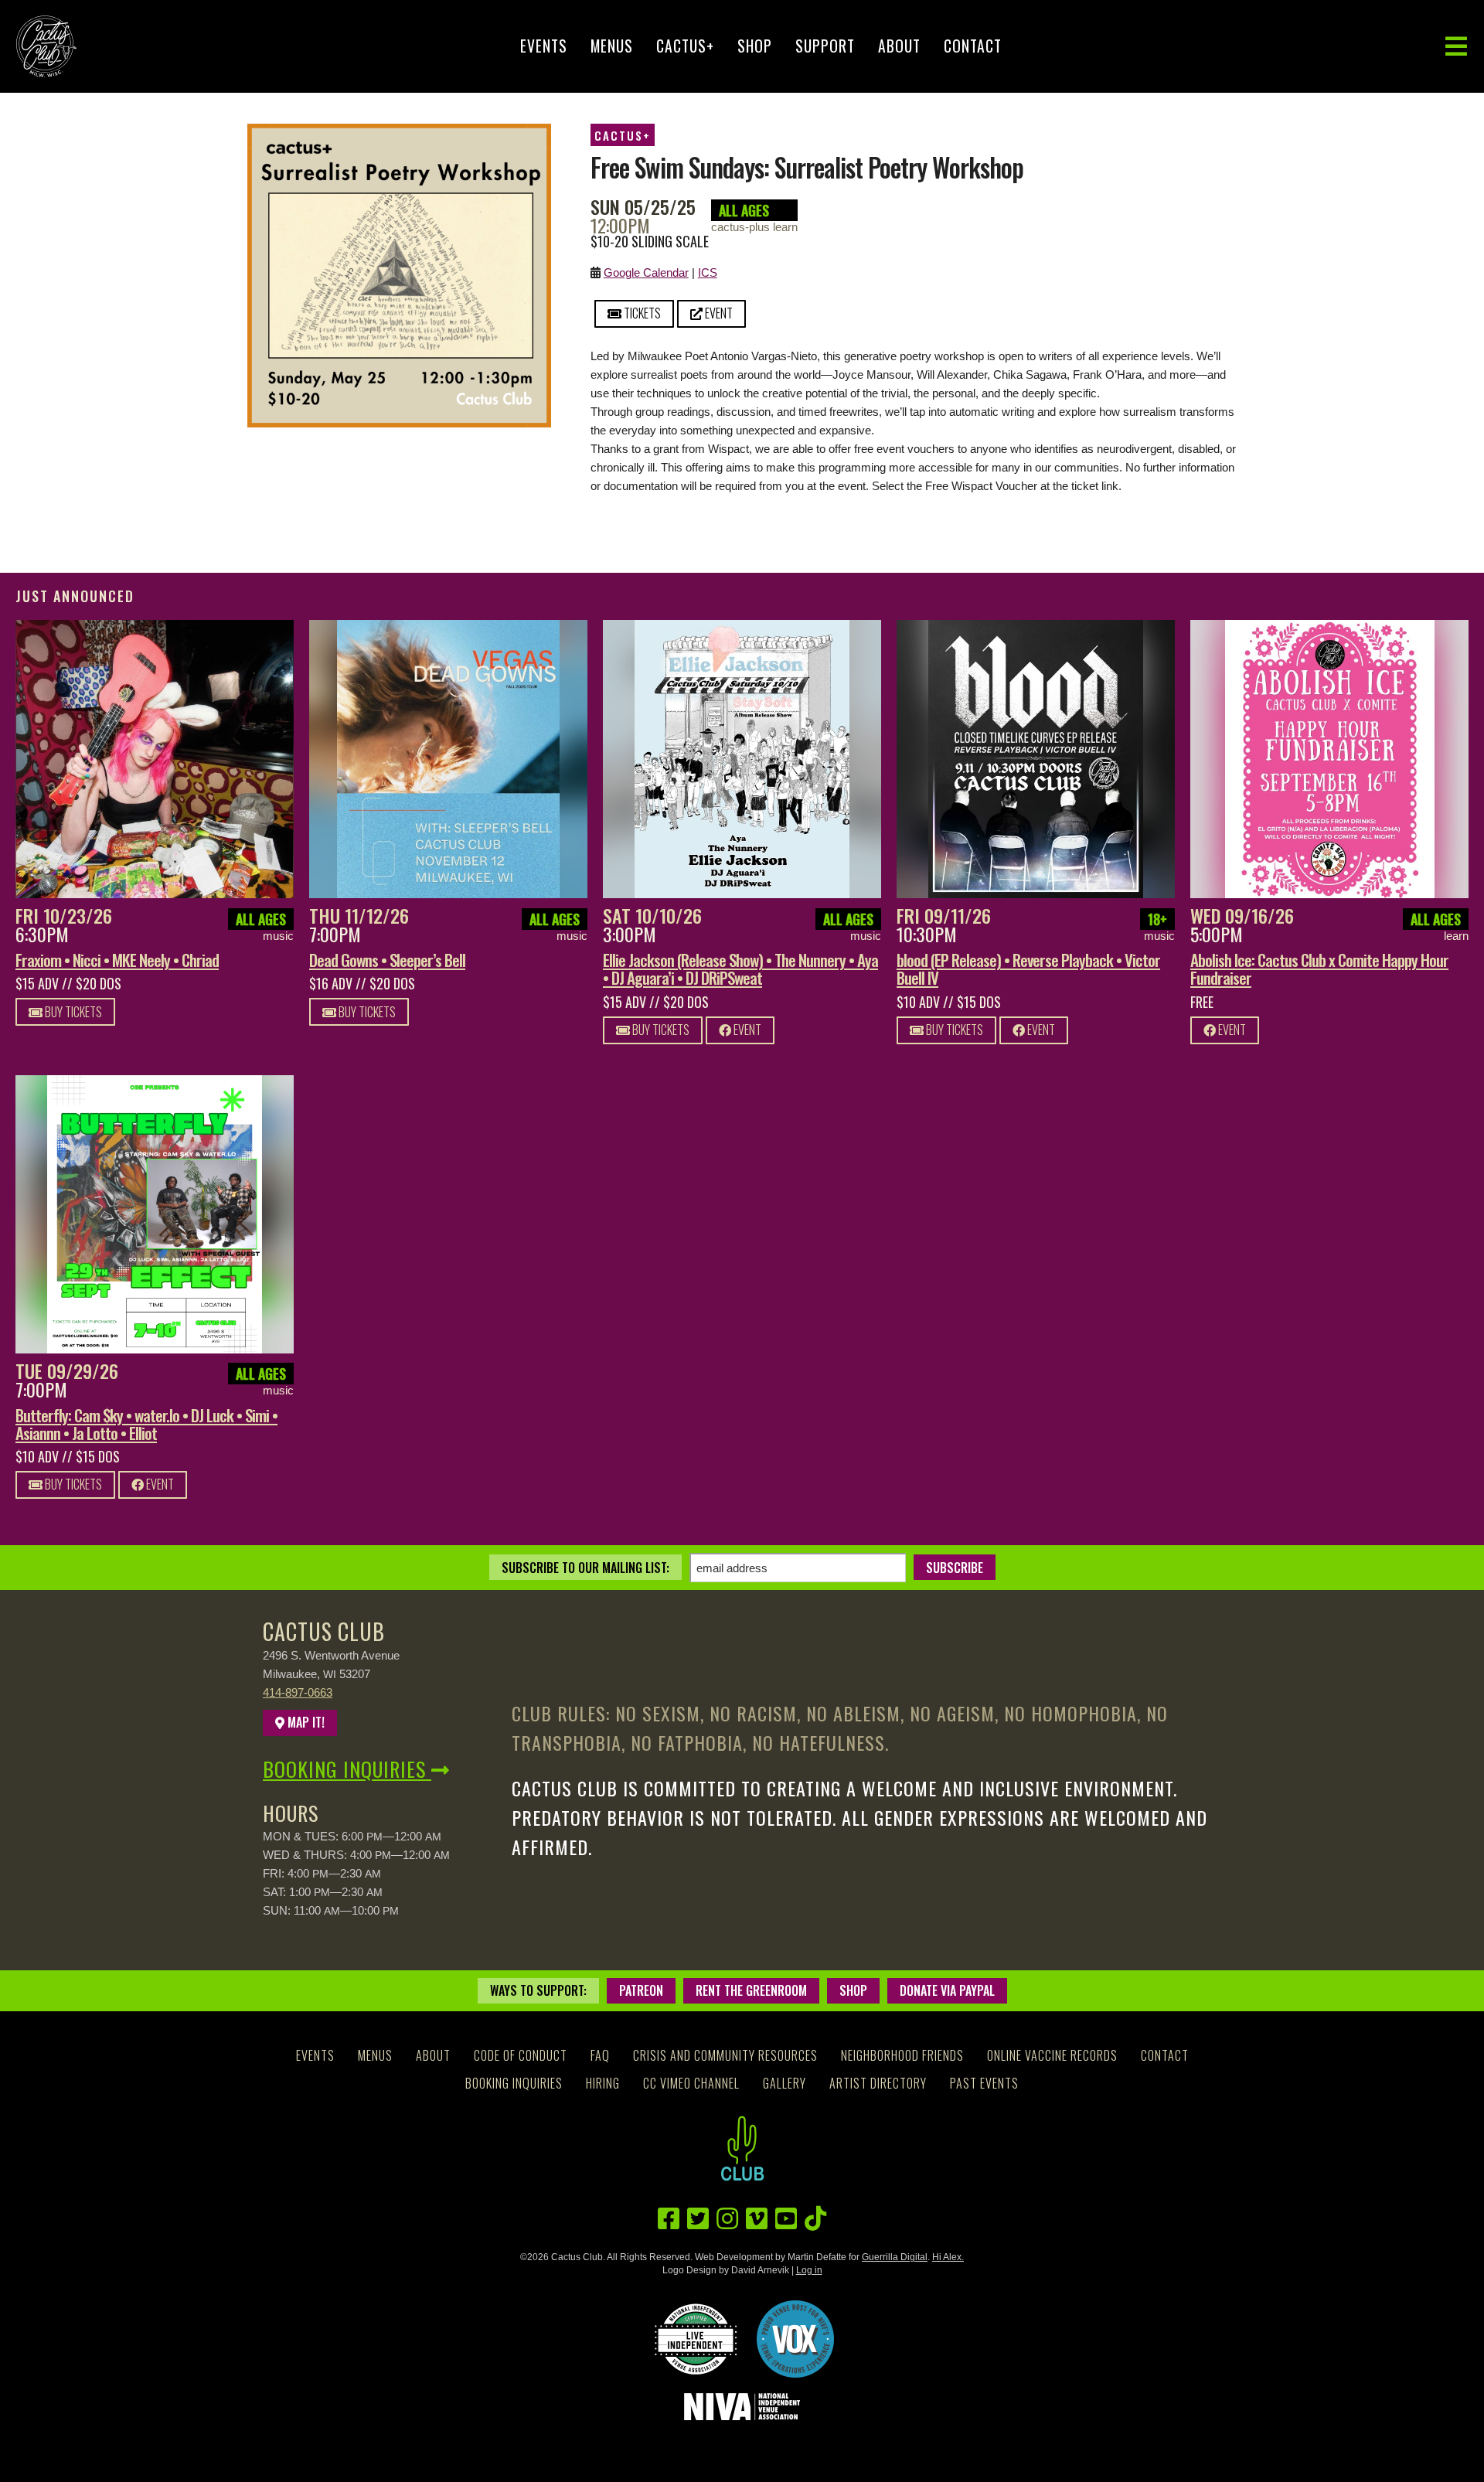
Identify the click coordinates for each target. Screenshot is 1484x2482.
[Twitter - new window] (698, 2219)
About (899, 46)
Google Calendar (646, 272)
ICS (708, 272)
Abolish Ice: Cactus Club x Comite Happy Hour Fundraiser (1319, 969)
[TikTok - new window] (815, 2219)
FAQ (600, 2055)
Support (825, 46)
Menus (612, 46)
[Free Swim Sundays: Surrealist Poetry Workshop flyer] (399, 133)
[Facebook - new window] (669, 2219)
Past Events (984, 2083)
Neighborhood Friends (902, 2055)
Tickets (641, 313)
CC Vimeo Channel (691, 2083)
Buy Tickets (72, 1012)
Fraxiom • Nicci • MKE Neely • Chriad (117, 960)
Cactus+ (685, 46)
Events (544, 46)
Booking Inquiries (347, 1769)
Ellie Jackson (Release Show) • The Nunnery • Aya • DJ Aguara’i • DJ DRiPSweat (740, 969)
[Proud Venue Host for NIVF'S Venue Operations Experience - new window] (795, 2339)
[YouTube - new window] (786, 2219)
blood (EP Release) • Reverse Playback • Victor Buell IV (1028, 969)
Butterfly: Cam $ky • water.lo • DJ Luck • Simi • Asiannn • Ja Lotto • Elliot (146, 1424)
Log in (809, 2270)
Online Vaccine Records (1052, 2055)
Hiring (603, 2083)
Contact (973, 46)
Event (718, 313)
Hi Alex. (948, 2257)
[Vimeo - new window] (757, 2219)
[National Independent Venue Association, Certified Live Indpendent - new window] (696, 2339)
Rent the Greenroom (751, 1990)
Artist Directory (878, 2083)
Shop (755, 46)
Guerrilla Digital (895, 2257)
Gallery (785, 2083)
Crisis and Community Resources (725, 2055)
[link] (155, 759)
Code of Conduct (521, 2055)
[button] (1456, 47)
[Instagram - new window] (727, 2219)
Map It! (305, 1722)
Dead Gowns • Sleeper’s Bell (387, 960)
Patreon (641, 1990)
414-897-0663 (298, 1692)
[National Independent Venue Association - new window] (742, 2407)
